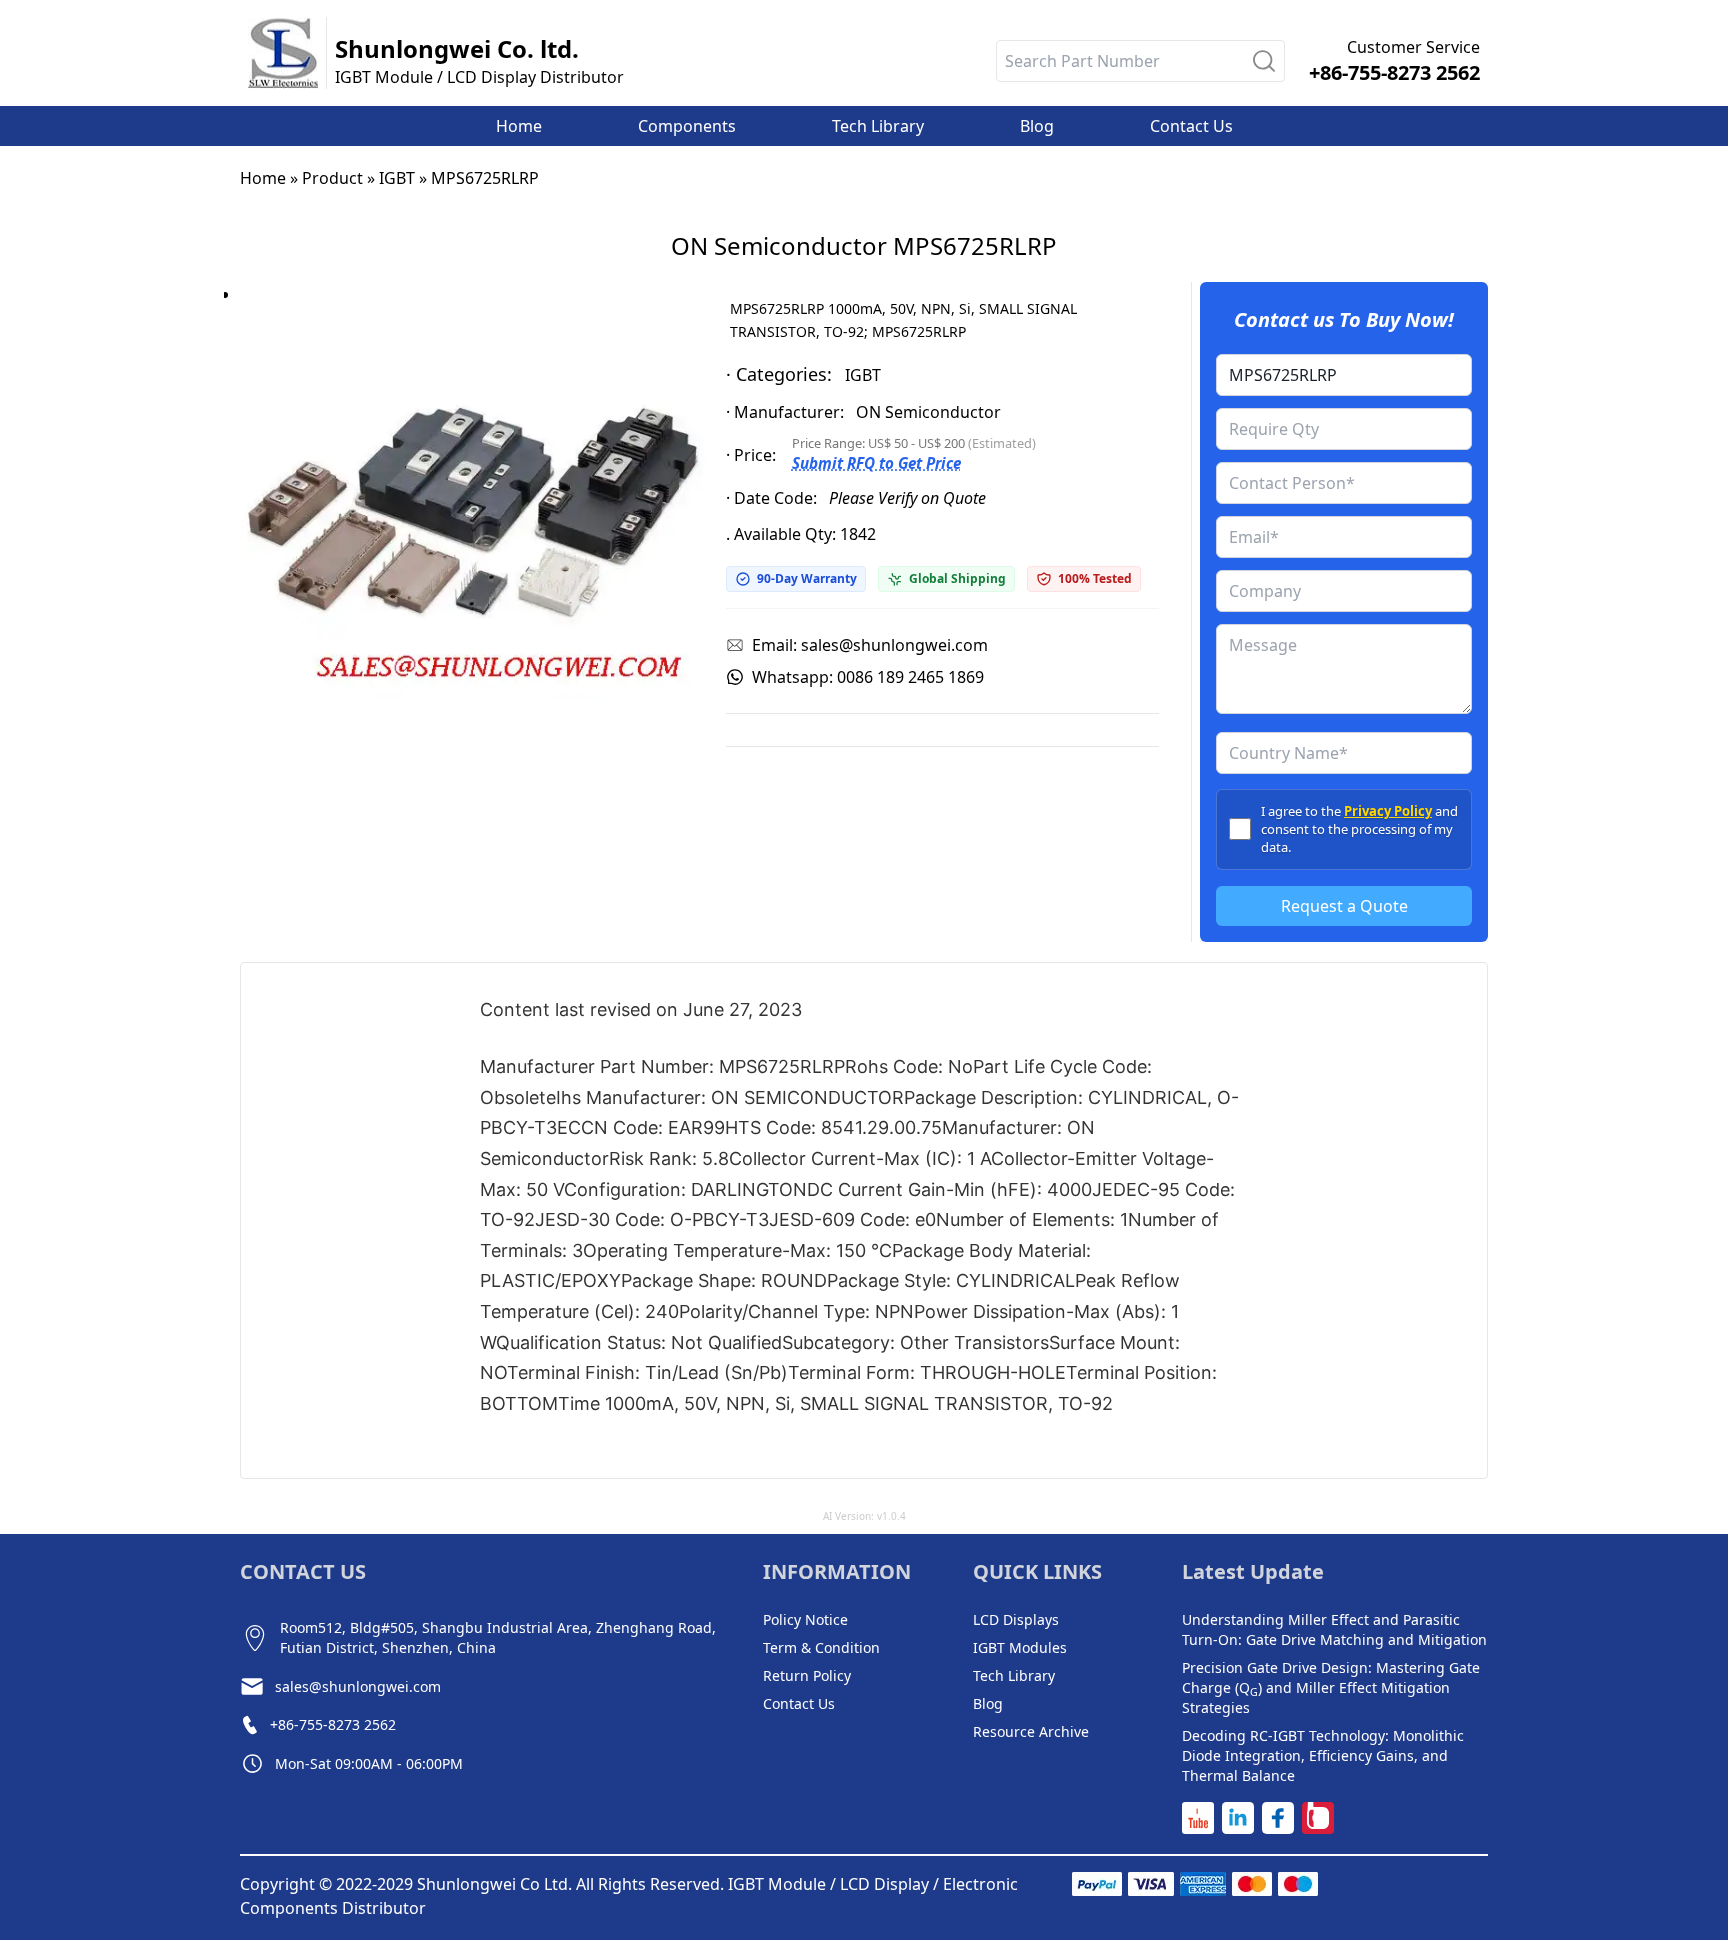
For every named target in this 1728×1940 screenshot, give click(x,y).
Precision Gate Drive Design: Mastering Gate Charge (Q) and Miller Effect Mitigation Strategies (1331, 1687)
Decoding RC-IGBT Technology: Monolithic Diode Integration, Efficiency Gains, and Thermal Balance (1323, 1755)
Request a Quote (1344, 906)
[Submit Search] (1264, 61)
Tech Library (1014, 1675)
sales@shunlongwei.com (358, 1686)
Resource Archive (1031, 1731)
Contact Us (799, 1703)
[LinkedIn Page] (1238, 1818)
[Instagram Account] (1318, 1818)
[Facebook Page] (1278, 1818)
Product (332, 178)
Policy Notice (805, 1619)
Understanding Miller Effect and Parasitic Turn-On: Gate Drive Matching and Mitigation (1334, 1629)
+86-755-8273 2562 (1394, 72)
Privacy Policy (1388, 811)
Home (263, 178)
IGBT (397, 178)
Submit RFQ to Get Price (876, 463)
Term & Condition (821, 1647)
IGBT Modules (1020, 1647)
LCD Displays (1016, 1619)
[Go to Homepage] (283, 53)
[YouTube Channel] (1198, 1818)
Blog (988, 1703)
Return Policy (807, 1675)
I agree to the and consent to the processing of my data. (1359, 829)
